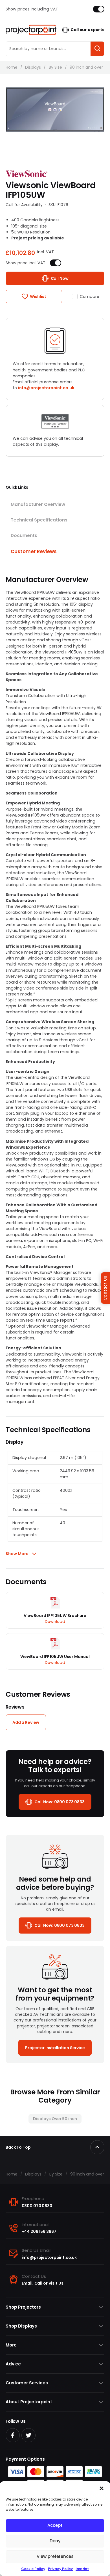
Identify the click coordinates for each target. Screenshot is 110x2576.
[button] (102, 2488)
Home (12, 67)
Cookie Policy (33, 2569)
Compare (90, 296)
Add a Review (26, 1722)
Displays (33, 67)
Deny (55, 2541)
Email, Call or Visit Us (43, 2283)
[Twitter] (28, 2435)
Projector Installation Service (55, 2048)
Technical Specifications (39, 520)
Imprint (82, 2569)
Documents (24, 535)
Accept (55, 2525)
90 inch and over (86, 67)
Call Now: (60, 1802)
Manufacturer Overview (38, 504)
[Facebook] (13, 2435)
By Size (55, 67)
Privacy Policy (60, 2569)
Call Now (60, 278)
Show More (17, 1554)
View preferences (55, 2556)
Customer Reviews (34, 551)
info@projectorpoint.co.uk (46, 388)
